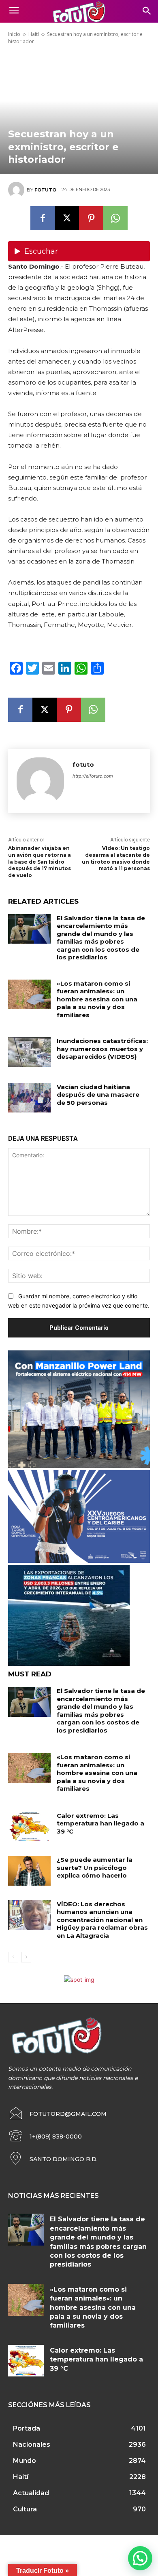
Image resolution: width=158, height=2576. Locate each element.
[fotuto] (17, 190)
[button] (140, 2558)
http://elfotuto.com (93, 776)
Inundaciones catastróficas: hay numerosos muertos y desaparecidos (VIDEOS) (102, 1049)
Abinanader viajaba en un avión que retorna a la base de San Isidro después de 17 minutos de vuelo (39, 862)
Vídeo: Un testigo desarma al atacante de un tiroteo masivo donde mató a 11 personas (116, 858)
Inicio (14, 34)
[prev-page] (13, 1957)
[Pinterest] (91, 218)
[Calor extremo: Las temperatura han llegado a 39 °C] (29, 1827)
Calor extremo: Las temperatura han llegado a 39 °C (100, 1823)
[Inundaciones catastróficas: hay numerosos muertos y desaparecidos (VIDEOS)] (29, 1052)
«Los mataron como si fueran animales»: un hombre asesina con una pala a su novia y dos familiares (97, 999)
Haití (34, 34)
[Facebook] (43, 218)
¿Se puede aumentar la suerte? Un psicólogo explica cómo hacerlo (95, 1867)
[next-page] (26, 1957)
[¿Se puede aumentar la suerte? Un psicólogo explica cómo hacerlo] (29, 1871)
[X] (67, 218)
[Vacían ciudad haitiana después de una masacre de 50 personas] (29, 1098)
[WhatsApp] (115, 218)
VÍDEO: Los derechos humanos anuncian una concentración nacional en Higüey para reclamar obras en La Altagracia (102, 1920)
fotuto (45, 190)
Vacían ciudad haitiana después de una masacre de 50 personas (98, 1095)
